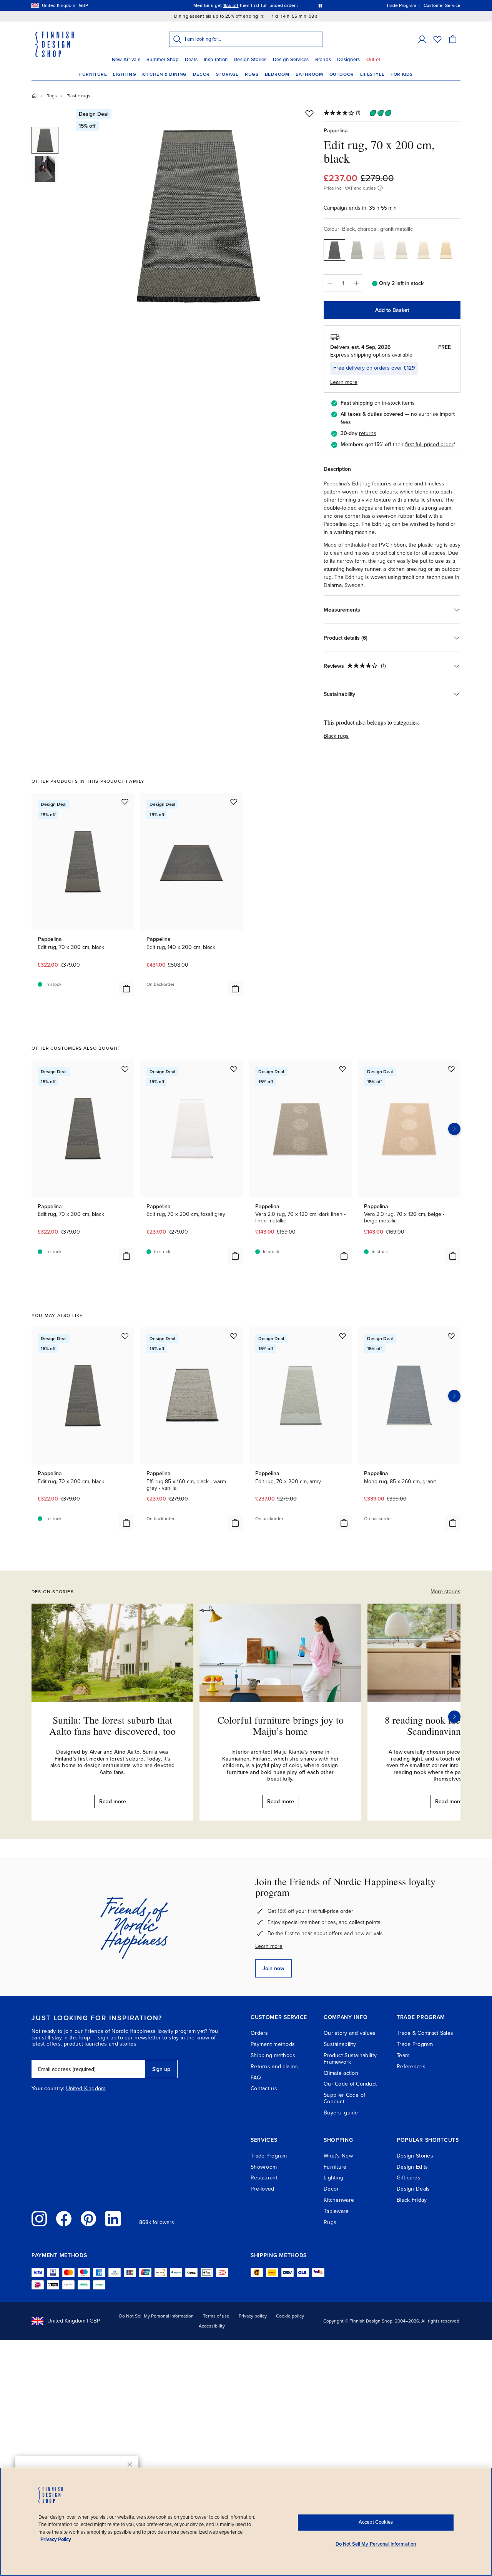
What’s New (338, 2156)
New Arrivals (126, 60)
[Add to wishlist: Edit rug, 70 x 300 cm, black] (125, 802)
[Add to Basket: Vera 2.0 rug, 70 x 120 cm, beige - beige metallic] (453, 1256)
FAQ (256, 2078)
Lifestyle (372, 74)
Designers (348, 60)
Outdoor (342, 74)
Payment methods (273, 2044)
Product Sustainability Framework (350, 2059)
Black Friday (412, 2200)
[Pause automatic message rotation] (320, 5)
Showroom (264, 2167)
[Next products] (454, 1129)
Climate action (341, 2073)
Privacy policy (253, 2316)
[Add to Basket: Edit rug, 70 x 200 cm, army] (344, 1523)
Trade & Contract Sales (425, 2033)
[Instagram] (39, 2219)
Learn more (269, 1946)
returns (368, 433)
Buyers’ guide (341, 2113)
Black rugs (336, 736)
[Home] (34, 96)
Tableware (336, 2211)
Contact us (264, 2088)
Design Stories (250, 60)
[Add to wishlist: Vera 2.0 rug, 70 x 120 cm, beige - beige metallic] (451, 1069)
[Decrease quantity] (329, 283)
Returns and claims (274, 2067)
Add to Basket (392, 310)
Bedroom (277, 74)
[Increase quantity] (356, 283)
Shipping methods (273, 2055)
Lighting (125, 74)
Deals (191, 60)
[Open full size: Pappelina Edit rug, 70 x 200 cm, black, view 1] (197, 216)
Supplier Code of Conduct (344, 2098)
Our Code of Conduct (350, 2084)
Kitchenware (339, 2200)
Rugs (252, 74)
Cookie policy (290, 2316)
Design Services (291, 60)
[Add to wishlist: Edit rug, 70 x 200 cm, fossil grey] (234, 1069)
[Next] (454, 1717)
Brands (323, 60)
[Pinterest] (88, 2219)
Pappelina (336, 131)
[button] (422, 39)
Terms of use (216, 2316)
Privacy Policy (56, 2539)
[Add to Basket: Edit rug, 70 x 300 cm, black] (126, 989)
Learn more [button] (344, 382)
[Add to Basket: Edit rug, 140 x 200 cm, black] (235, 989)
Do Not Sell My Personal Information (156, 2316)
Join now (273, 1968)
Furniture (93, 74)
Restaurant (264, 2178)
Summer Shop (163, 60)
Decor (201, 74)
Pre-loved (263, 2189)
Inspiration (216, 60)
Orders (259, 2033)
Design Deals (413, 2189)
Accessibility (212, 2326)
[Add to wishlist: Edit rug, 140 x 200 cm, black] (234, 802)
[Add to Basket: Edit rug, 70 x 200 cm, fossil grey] (235, 1256)
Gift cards (409, 2178)
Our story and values (350, 2033)
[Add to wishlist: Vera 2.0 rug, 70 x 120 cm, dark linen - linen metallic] (342, 1069)
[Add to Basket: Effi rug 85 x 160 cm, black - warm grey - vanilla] (235, 1523)
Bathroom (309, 74)
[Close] (130, 2464)
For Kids (402, 74)
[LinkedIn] (113, 2219)
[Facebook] (64, 2219)
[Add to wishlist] (309, 113)
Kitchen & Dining (165, 74)
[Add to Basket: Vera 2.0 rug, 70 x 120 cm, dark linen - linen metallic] (344, 1256)
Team (403, 2055)
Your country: (48, 2089)
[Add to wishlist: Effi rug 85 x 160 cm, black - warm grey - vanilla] (234, 1336)
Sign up (161, 2069)
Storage (227, 74)
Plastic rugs (78, 96)
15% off (231, 5)
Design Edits (412, 2167)
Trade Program (415, 2044)
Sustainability (340, 2044)
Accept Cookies (376, 2522)
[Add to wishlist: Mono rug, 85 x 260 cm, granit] (451, 1336)
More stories (445, 1591)
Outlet (373, 60)
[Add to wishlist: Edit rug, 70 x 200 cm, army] (342, 1336)
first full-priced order (429, 444)
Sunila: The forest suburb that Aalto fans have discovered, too (112, 1725)
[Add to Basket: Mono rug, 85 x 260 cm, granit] (453, 1523)
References (411, 2067)
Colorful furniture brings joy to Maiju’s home (281, 1725)
